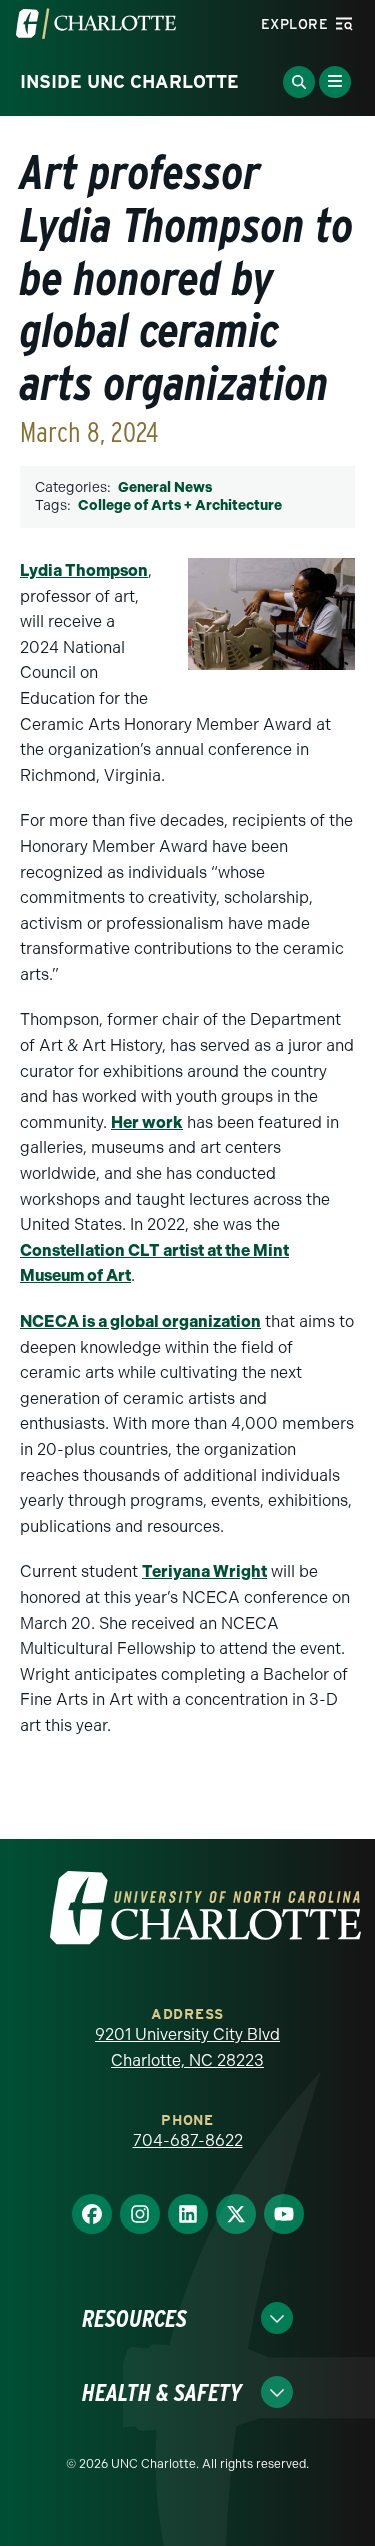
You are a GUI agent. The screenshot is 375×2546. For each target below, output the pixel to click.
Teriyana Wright (204, 1571)
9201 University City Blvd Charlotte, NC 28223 (187, 2047)
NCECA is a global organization (140, 1321)
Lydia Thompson (84, 570)
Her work (147, 1122)
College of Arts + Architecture (180, 505)
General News (165, 487)
